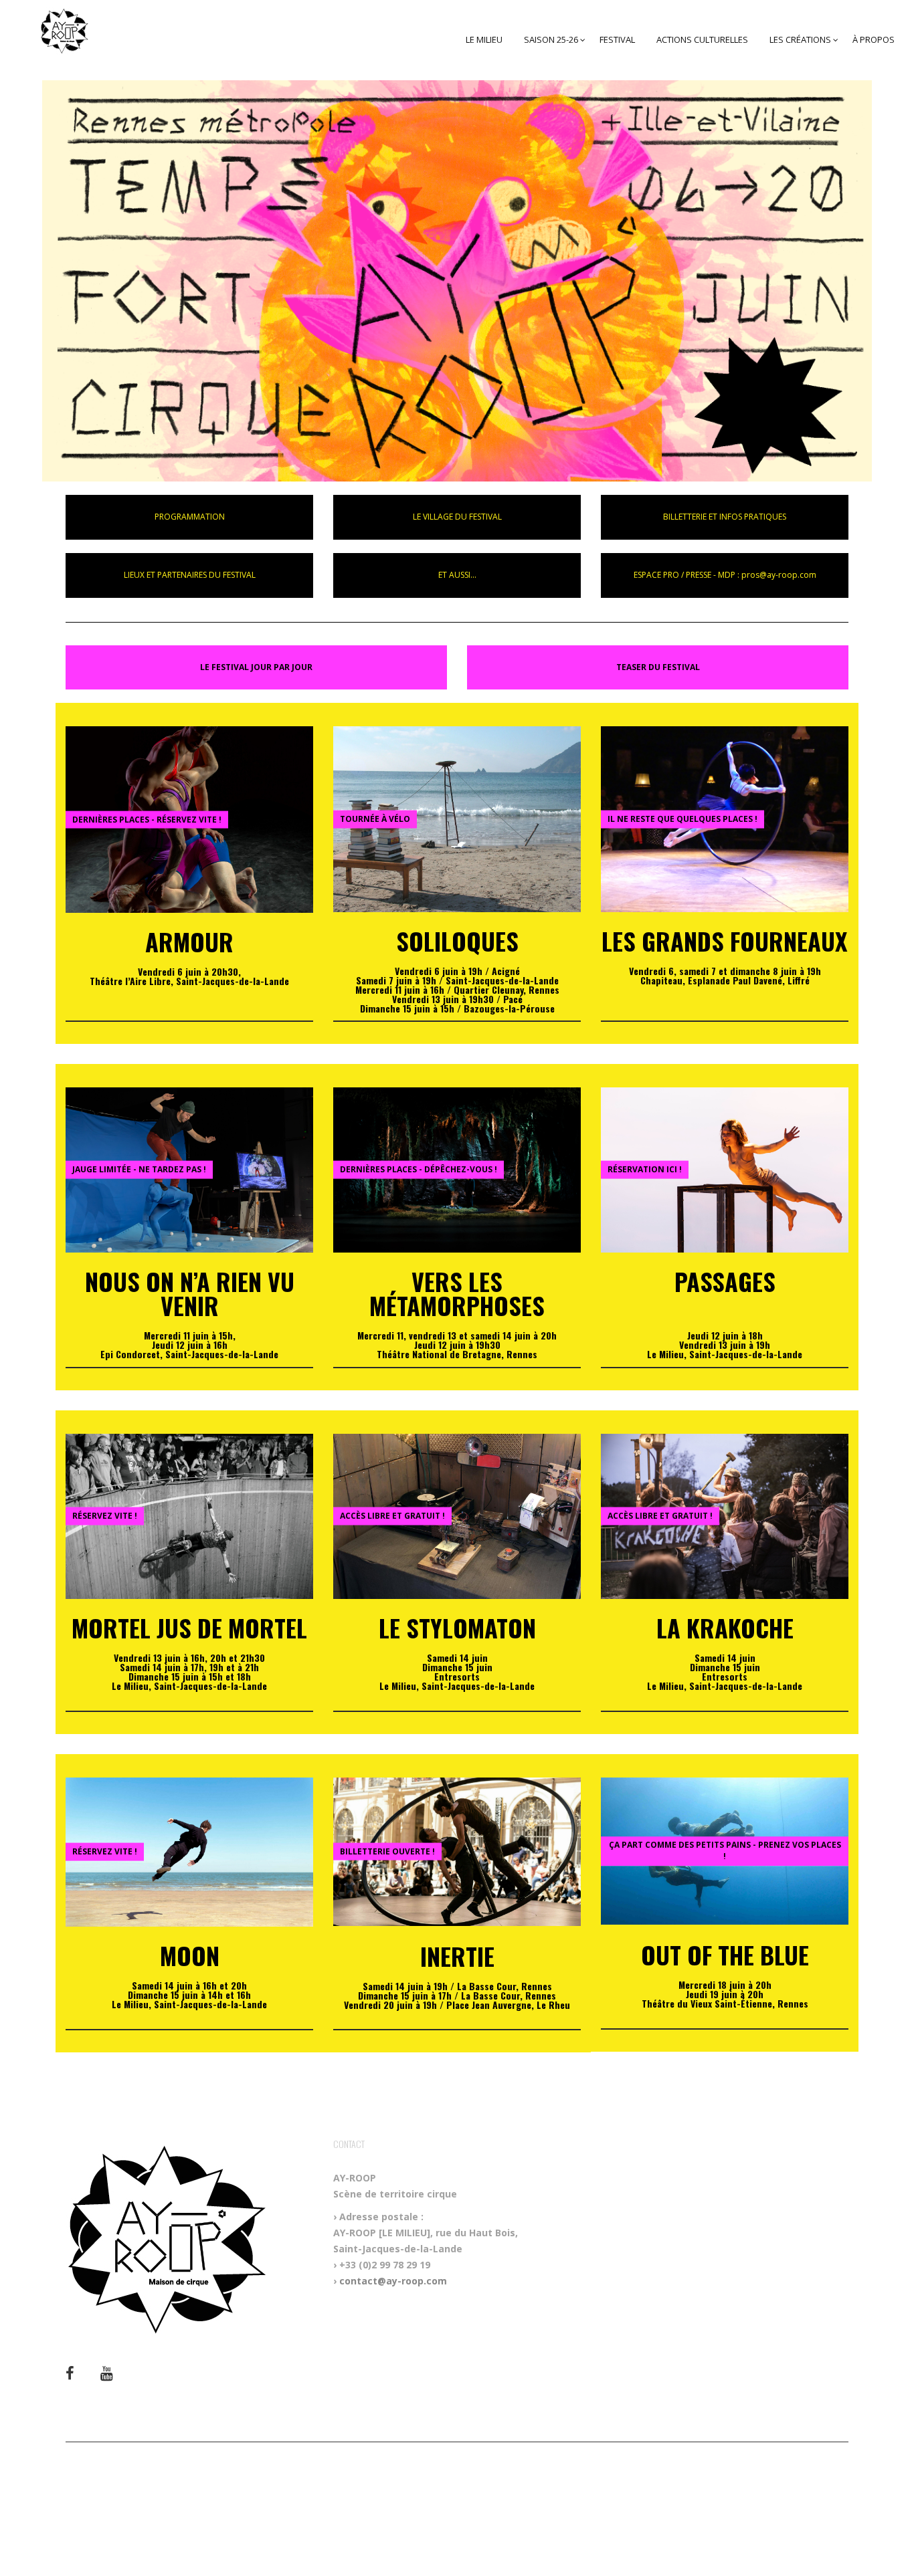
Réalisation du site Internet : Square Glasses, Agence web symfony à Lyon (457, 2506)
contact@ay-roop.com (393, 2281)
